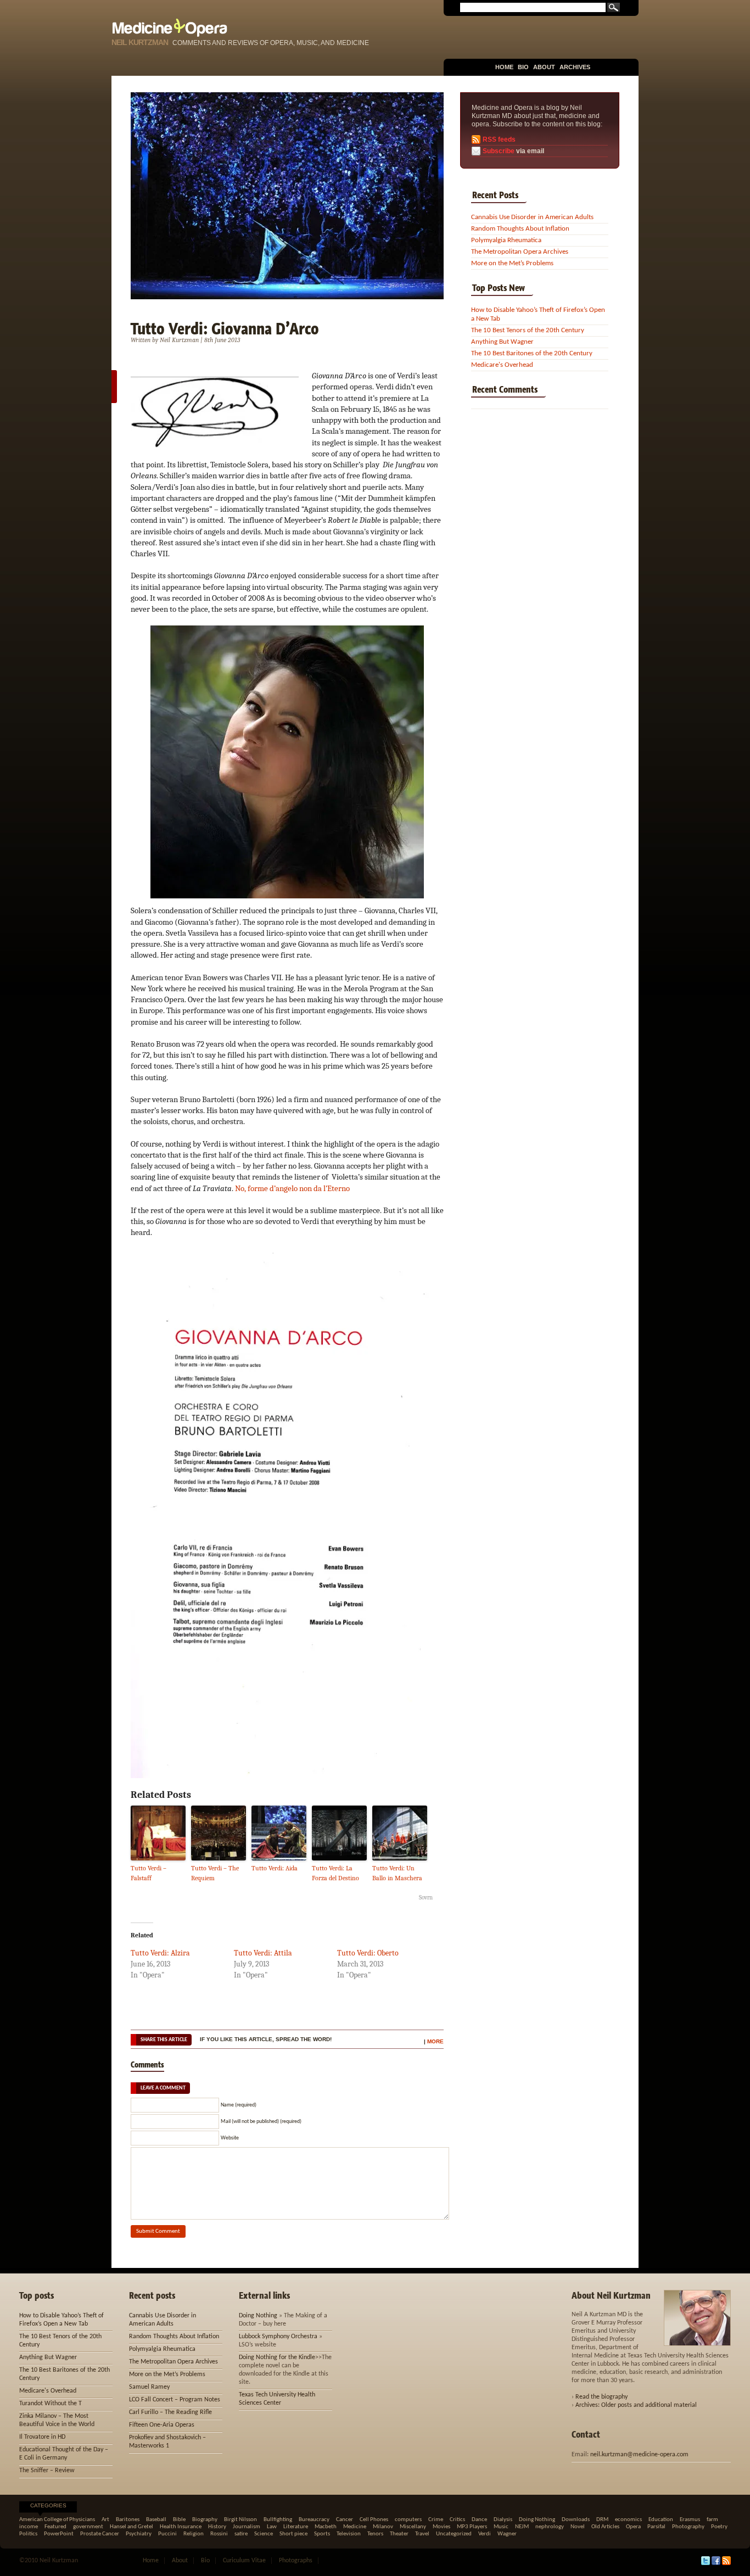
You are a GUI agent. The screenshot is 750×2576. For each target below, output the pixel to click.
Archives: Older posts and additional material (636, 2405)
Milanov (383, 2527)
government (88, 2527)
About (544, 67)
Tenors (375, 2534)
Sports (322, 2534)
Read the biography (601, 2397)
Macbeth (326, 2527)
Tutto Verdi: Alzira (160, 1953)
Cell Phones (374, 2520)
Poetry (719, 2527)
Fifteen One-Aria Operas (162, 2425)
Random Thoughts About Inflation (520, 229)
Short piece (293, 2534)
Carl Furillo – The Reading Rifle (170, 2412)
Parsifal (656, 2527)
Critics (457, 2520)
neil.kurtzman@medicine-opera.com (639, 2455)
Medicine (355, 2527)
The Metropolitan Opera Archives (520, 252)
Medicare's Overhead (502, 365)
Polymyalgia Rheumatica (506, 240)
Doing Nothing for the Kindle (277, 2357)
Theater (399, 2534)
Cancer (345, 2520)
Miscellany (413, 2527)
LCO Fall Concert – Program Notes (175, 2400)
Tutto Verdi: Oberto (368, 1953)
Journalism (247, 2527)
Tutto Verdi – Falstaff (149, 1873)
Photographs (296, 2561)
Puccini (167, 2534)
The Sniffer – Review (47, 2471)
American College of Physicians (57, 2520)
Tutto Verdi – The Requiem (215, 1873)
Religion (194, 2534)
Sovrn (426, 1898)
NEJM (522, 2527)
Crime (436, 2520)
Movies (441, 2527)
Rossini (219, 2534)
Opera (633, 2527)
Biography (205, 2520)
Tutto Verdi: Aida (275, 1868)
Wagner (507, 2534)
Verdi (485, 2534)
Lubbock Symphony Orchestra (278, 2337)
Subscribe (499, 151)
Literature (296, 2527)
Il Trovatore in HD (42, 2437)
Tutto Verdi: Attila (263, 1953)
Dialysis (503, 2520)
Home (504, 67)
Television (349, 2534)
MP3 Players (472, 2527)
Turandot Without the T (51, 2404)
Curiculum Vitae (244, 2561)
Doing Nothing (258, 2316)
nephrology (550, 2527)
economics (628, 2520)
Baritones (128, 2520)
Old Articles (605, 2527)
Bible (179, 2520)
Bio (523, 67)
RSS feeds (499, 139)
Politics (28, 2534)
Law (272, 2527)
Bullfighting (278, 2520)
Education (661, 2520)
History (217, 2527)
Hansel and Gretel (131, 2527)
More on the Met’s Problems (512, 263)
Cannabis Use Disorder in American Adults (532, 217)
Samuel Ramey (149, 2387)
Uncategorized (454, 2534)
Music (501, 2527)
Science (264, 2534)
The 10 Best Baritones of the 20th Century (532, 353)
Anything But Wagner (502, 342)
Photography (688, 2527)
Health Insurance (181, 2527)
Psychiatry (139, 2534)
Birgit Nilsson (240, 2520)
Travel (422, 2534)
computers (408, 2520)
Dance (479, 2520)
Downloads (576, 2520)
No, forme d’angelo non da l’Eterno (292, 1188)
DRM (602, 2520)
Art (105, 2520)
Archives (575, 67)
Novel (578, 2527)
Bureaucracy (314, 2520)
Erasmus (690, 2520)
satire (241, 2534)
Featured (55, 2527)
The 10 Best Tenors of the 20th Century (528, 330)
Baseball (156, 2520)
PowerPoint (59, 2534)
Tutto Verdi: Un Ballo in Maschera (397, 1873)
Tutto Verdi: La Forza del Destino (335, 1873)
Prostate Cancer (100, 2534)
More (435, 2041)
